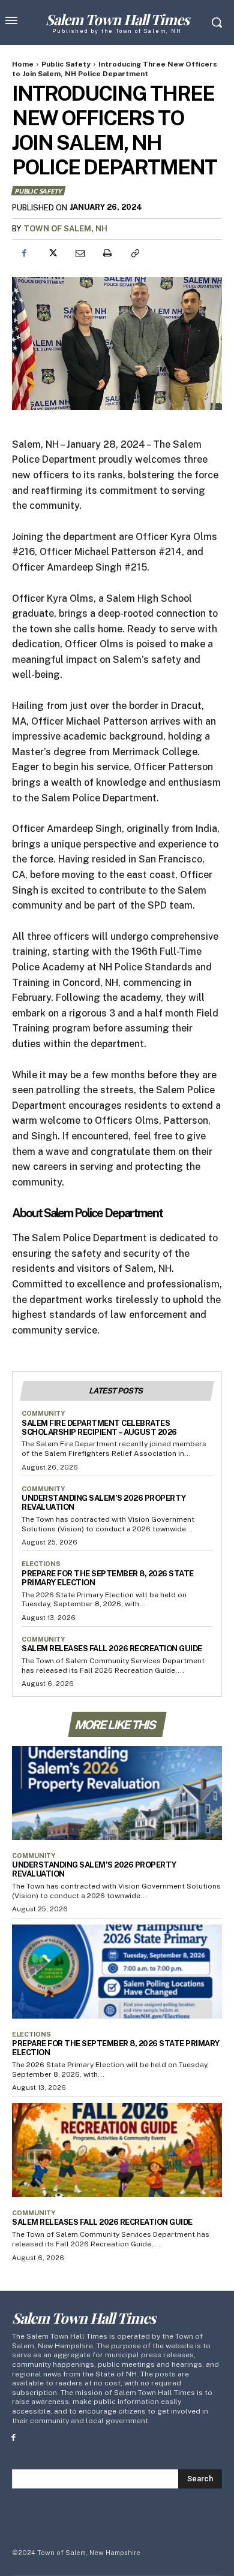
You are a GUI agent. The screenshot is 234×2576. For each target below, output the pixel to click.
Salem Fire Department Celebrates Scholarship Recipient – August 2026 (99, 1428)
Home (23, 64)
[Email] (79, 254)
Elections (41, 1564)
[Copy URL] (134, 254)
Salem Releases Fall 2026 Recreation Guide (112, 1649)
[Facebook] (24, 254)
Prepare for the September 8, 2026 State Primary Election (108, 1578)
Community (43, 1413)
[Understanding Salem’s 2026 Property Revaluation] (117, 1793)
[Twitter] (52, 254)
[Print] (107, 254)
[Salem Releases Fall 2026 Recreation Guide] (117, 2150)
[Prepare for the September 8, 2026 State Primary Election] (117, 1972)
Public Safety (66, 64)
